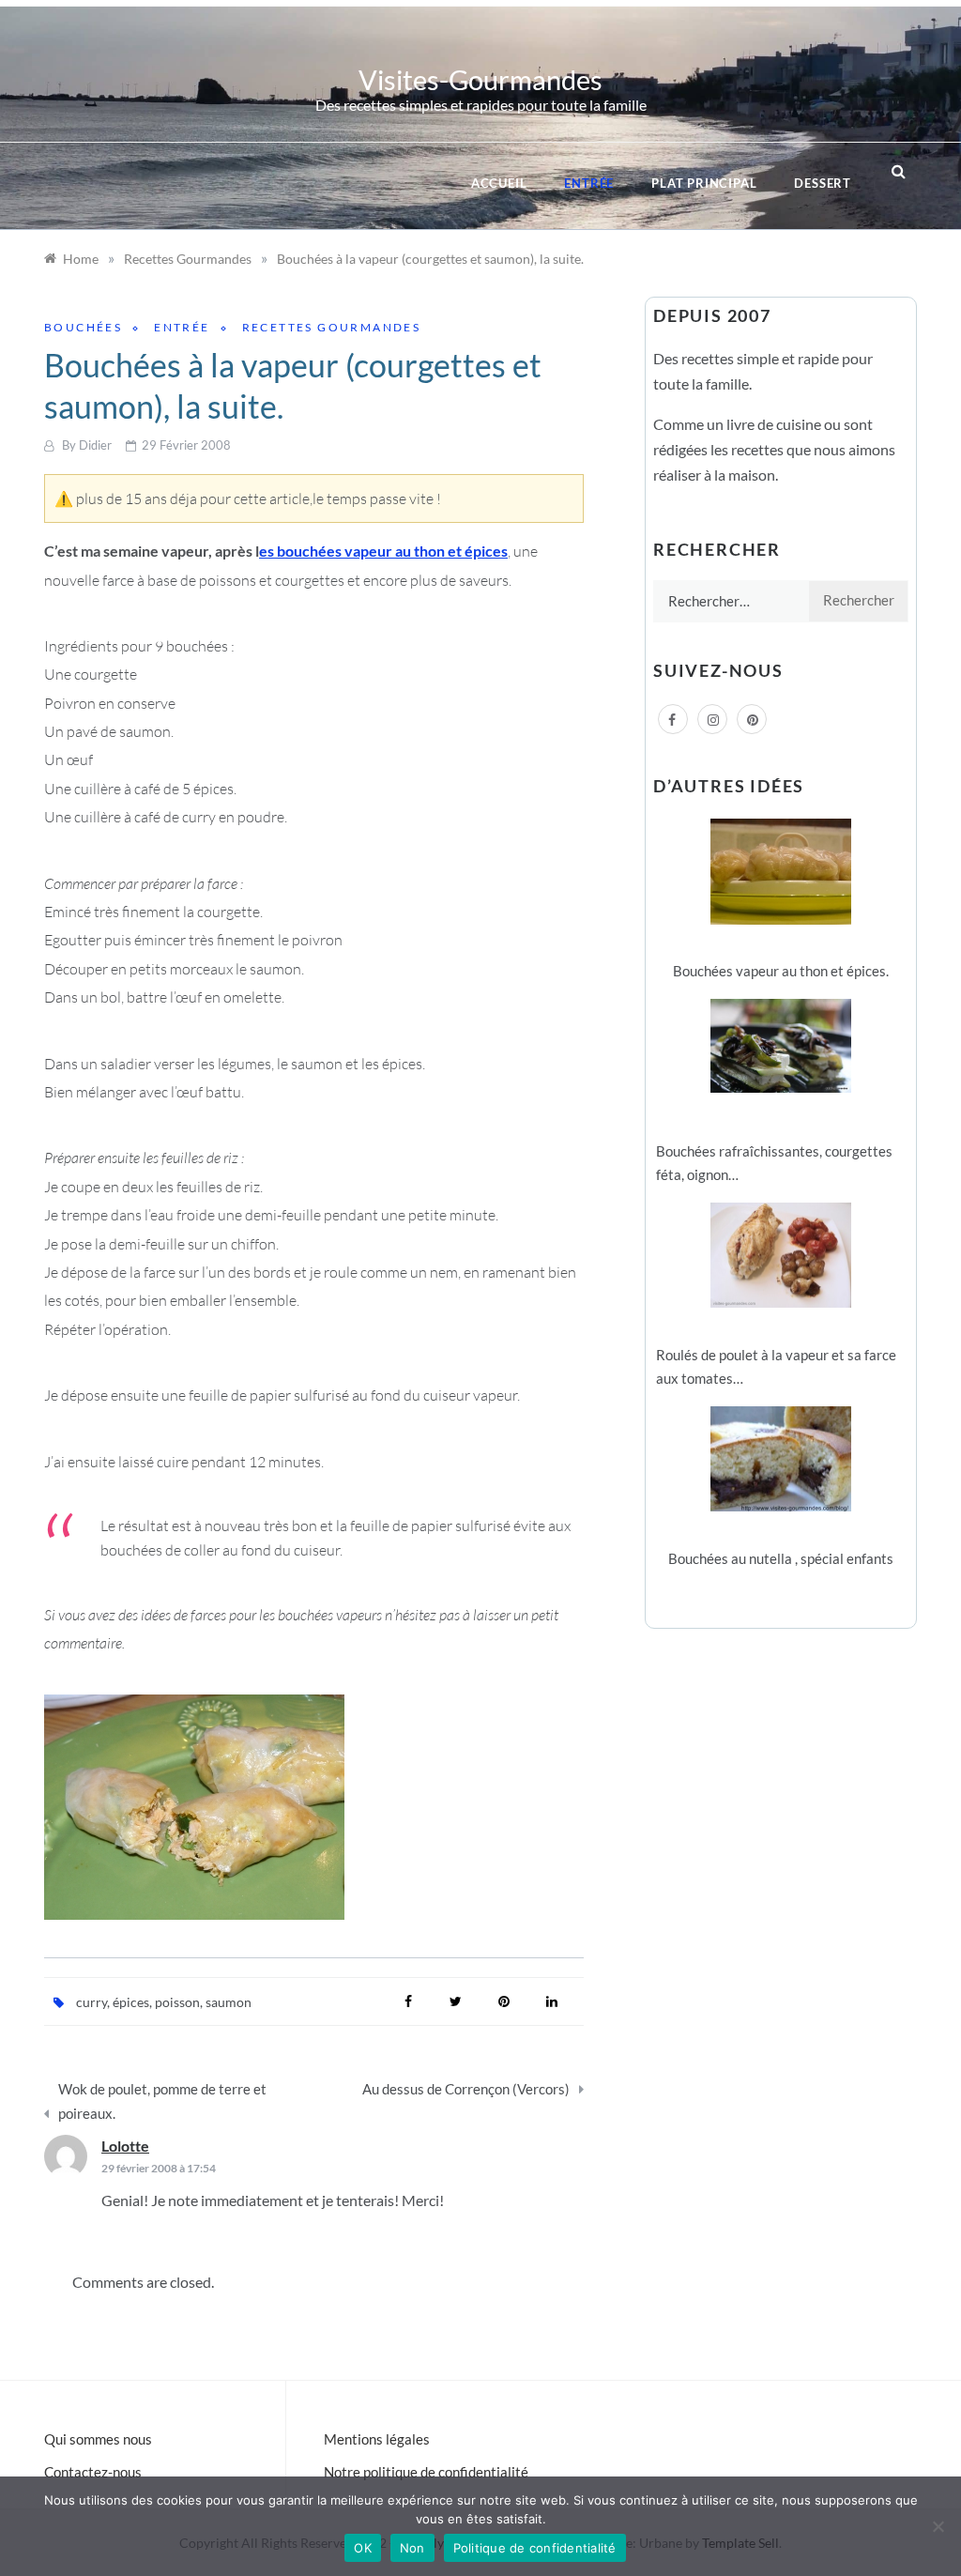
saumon (229, 2002)
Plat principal (704, 183)
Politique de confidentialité (535, 2548)
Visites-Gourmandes (480, 79)
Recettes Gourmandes (332, 327)
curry (92, 2002)
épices (131, 2002)
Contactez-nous (93, 2472)
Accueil (499, 183)
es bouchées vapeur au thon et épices (383, 551)
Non (412, 2548)
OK (363, 2548)
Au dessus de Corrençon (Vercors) (466, 2089)
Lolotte (125, 2146)
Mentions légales (377, 2439)
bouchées (83, 327)
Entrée (589, 183)
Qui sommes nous (98, 2439)
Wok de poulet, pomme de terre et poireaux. (162, 2101)
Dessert (823, 183)
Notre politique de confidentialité (426, 2472)
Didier (95, 445)
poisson (177, 2002)
